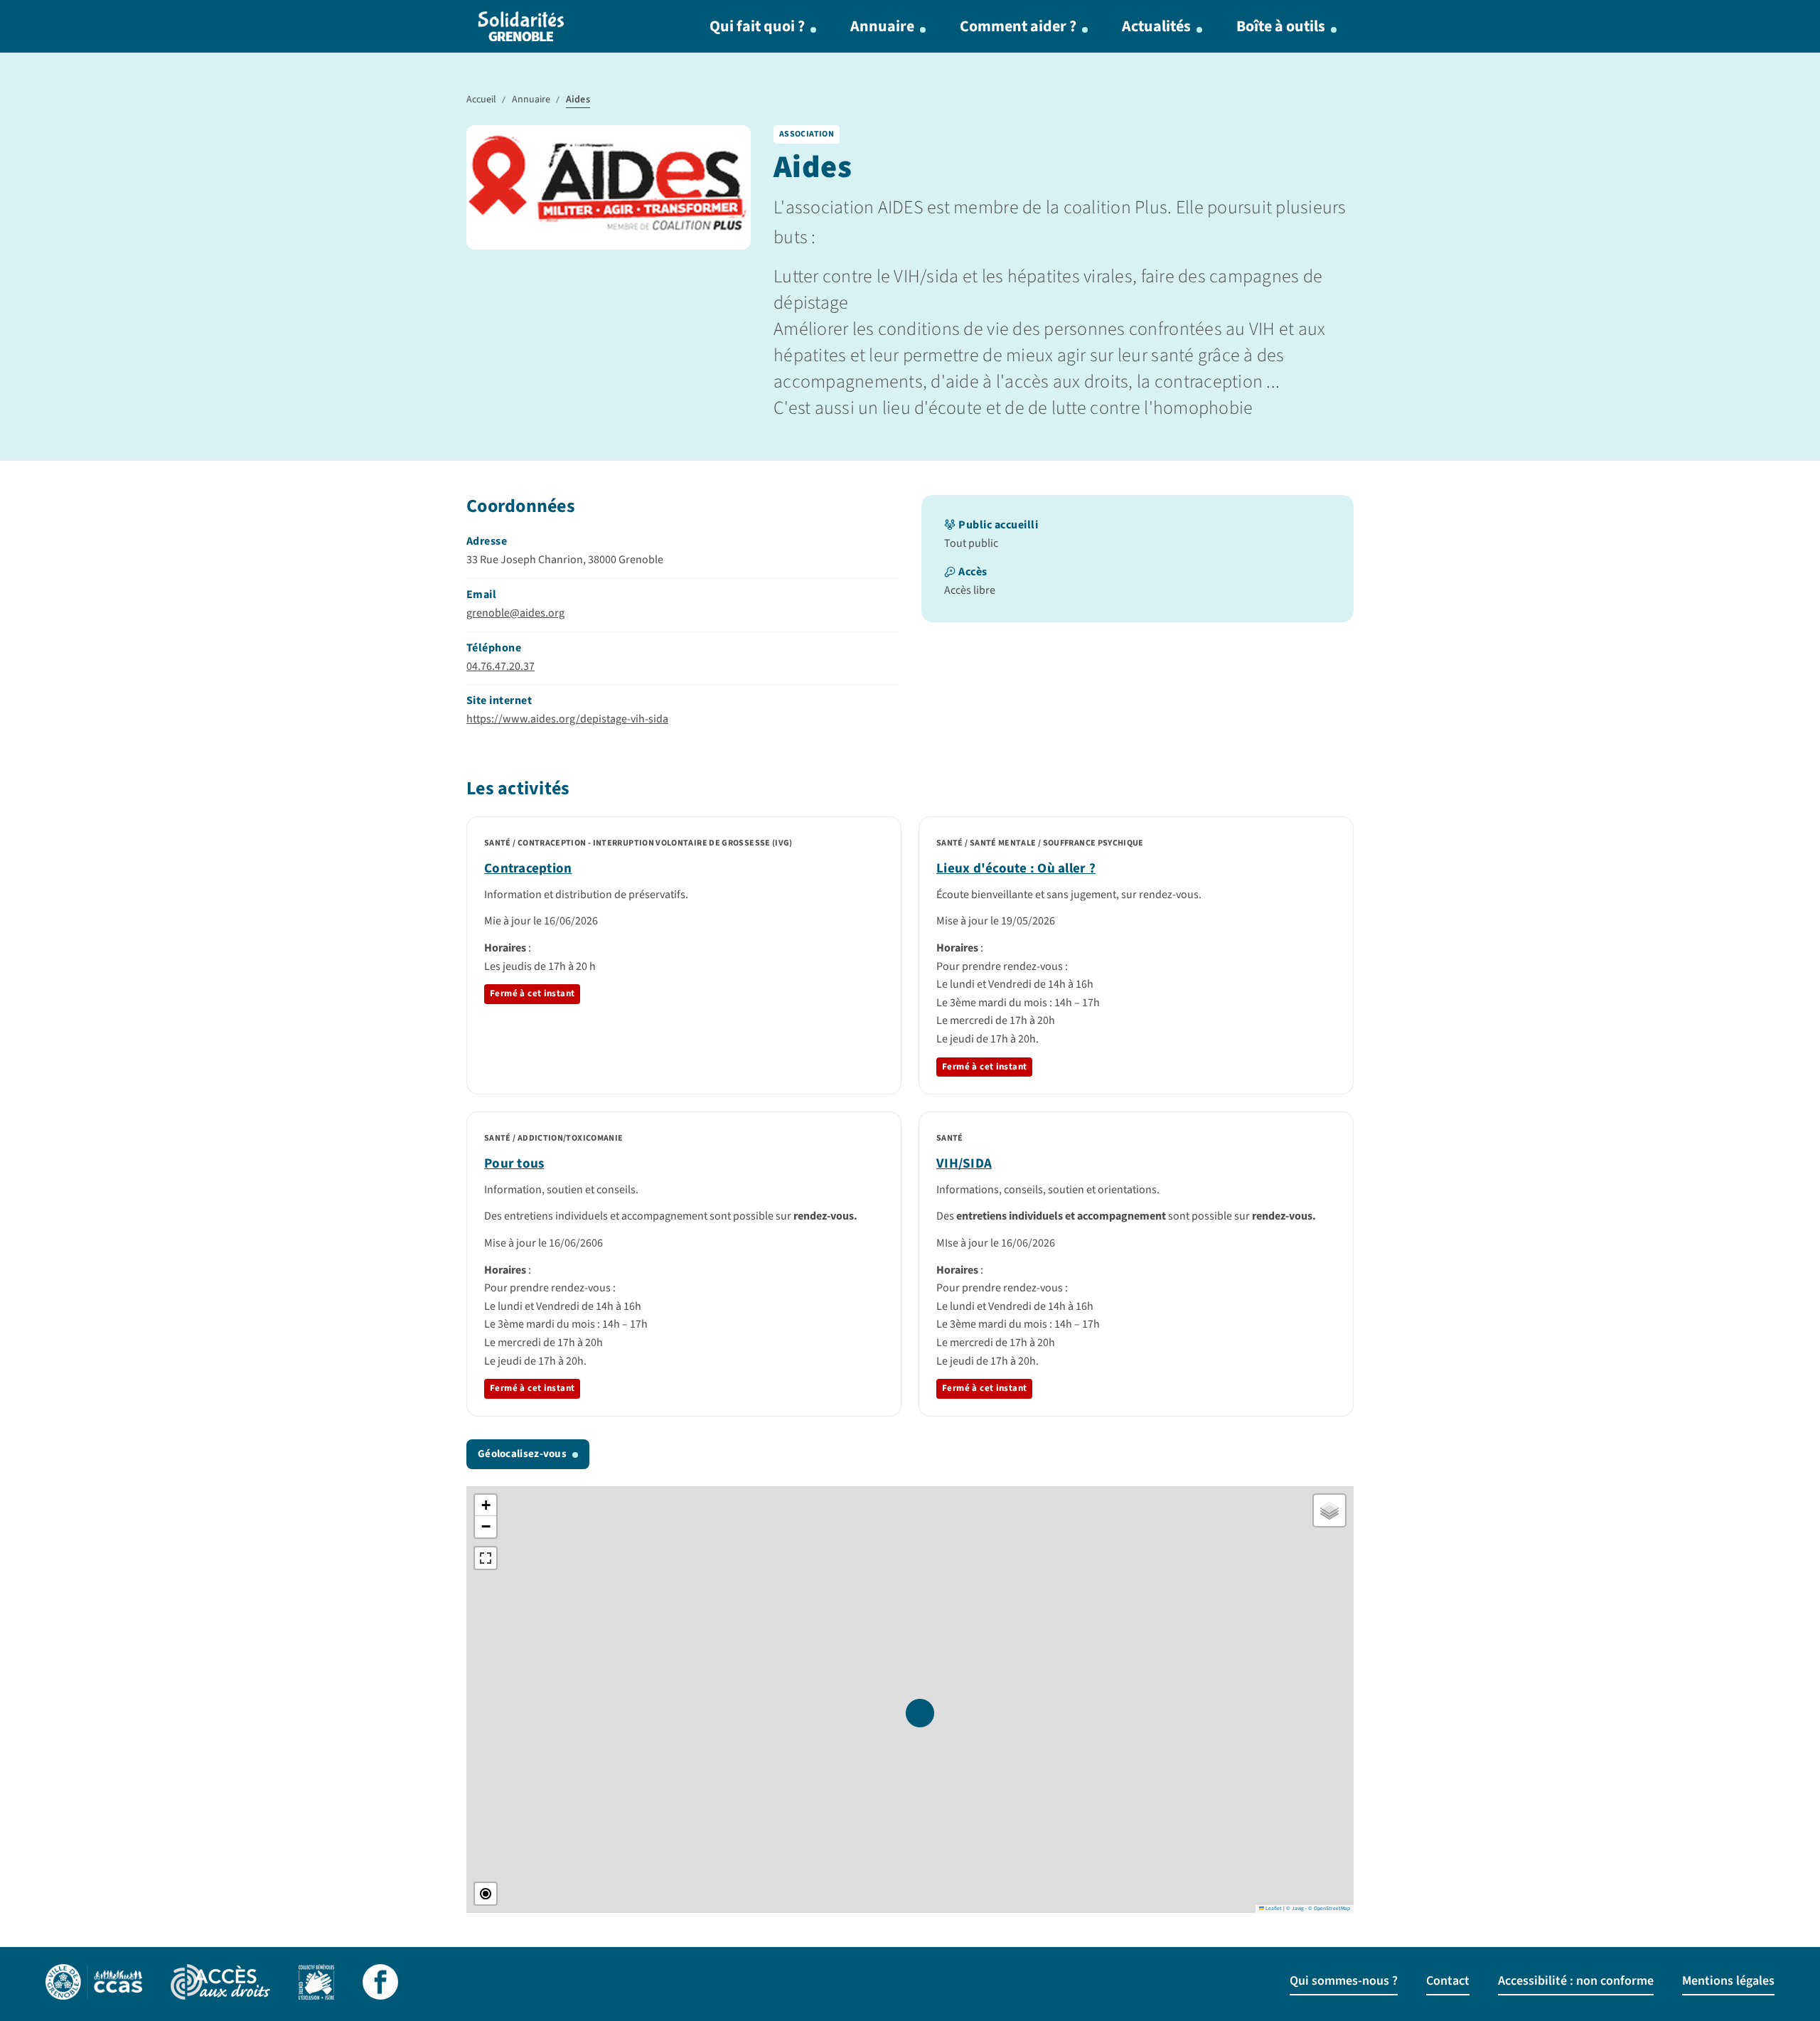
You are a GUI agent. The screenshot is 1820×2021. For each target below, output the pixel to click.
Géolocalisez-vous (522, 1454)
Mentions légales (1728, 1981)
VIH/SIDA (964, 1164)
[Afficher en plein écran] (486, 1558)
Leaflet (1273, 1908)
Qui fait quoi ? (757, 26)
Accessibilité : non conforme (1576, 1981)
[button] (920, 1713)
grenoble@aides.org (515, 613)
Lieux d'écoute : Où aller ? (1016, 869)
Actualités (1156, 26)
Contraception (528, 869)
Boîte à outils (1281, 26)
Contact (1448, 1981)
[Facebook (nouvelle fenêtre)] (380, 1984)
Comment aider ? (1018, 26)
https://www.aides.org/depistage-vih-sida (567, 719)
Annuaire (882, 26)
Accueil (481, 100)
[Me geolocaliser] (486, 1894)
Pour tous (514, 1164)
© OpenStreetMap (1329, 1908)
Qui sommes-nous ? (1344, 1981)
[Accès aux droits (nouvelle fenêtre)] (220, 1984)
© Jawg (1295, 1908)
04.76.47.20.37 (500, 666)
